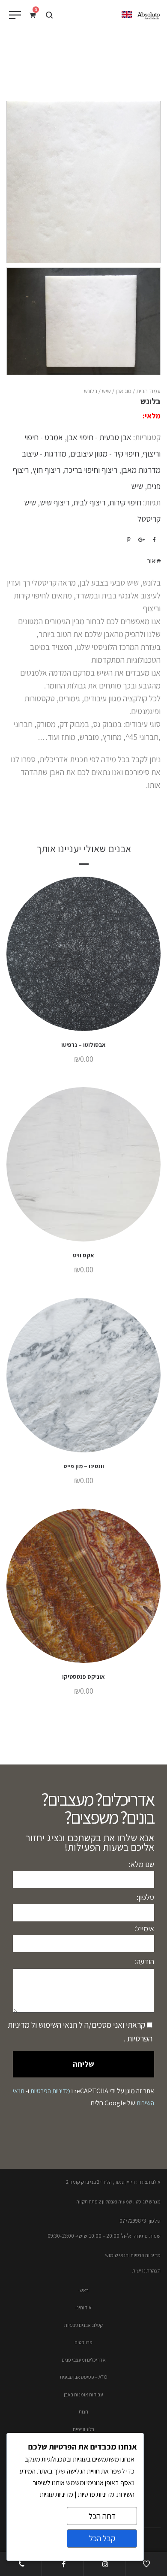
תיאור (154, 561)
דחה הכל (102, 2516)
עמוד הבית (148, 391)
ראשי (83, 2290)
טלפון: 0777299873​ (140, 2221)
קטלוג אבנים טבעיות (83, 2325)
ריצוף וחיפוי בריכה (91, 470)
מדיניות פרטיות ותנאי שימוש (133, 2255)
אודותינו (83, 2307)
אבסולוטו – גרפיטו (83, 1045)
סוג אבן (124, 391)
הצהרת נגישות (146, 2271)
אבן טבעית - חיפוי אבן (99, 437)
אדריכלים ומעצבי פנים (84, 2360)
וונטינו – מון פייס (84, 1466)
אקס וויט (83, 1255)
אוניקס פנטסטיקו (83, 1677)
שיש (106, 391)
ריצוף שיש (55, 502)
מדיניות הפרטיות (50, 2091)
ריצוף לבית (89, 502)
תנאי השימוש (57, 2025)
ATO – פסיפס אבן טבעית (84, 2377)
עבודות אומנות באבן (83, 2394)
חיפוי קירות (125, 502)
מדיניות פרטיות (95, 2494)
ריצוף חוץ (46, 470)
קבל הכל (102, 2538)
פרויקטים (83, 2342)
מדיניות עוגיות (57, 2494)
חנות (83, 2412)
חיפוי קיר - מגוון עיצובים (105, 454)
